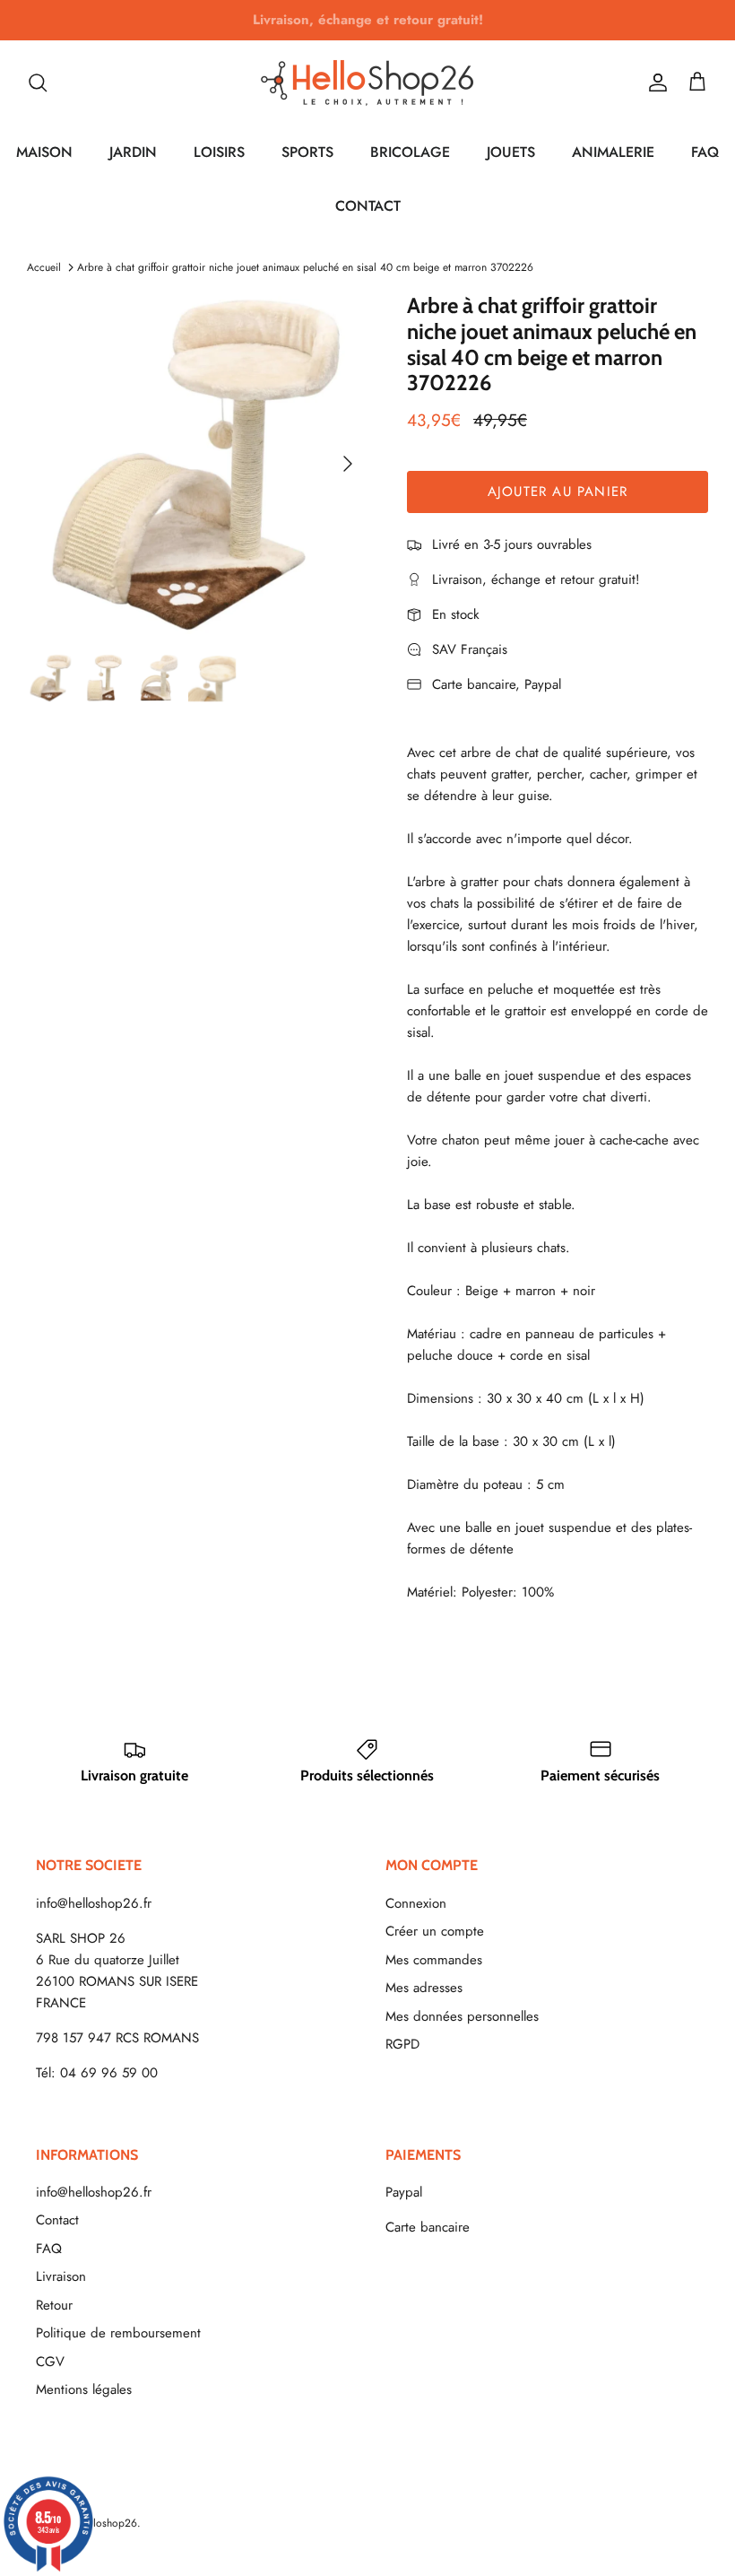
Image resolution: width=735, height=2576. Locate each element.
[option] (197, 464)
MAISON (44, 152)
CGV (50, 2362)
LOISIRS (219, 152)
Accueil (44, 267)
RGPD (402, 2044)
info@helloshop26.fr (94, 1903)
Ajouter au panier (558, 492)
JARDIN (133, 152)
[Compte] (654, 83)
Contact (57, 2220)
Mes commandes (434, 1960)
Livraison (61, 2276)
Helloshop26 (107, 2523)
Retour (54, 2305)
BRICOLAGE (410, 152)
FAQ (705, 152)
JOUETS (511, 152)
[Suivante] (348, 464)
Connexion (416, 1903)
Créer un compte (435, 1931)
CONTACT (368, 206)
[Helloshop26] (367, 83)
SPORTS (307, 152)
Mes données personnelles (462, 2016)
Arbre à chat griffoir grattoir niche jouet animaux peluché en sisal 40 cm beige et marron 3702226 (305, 267)
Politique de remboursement (118, 2333)
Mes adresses (424, 1988)
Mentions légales (84, 2389)
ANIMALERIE (613, 152)
